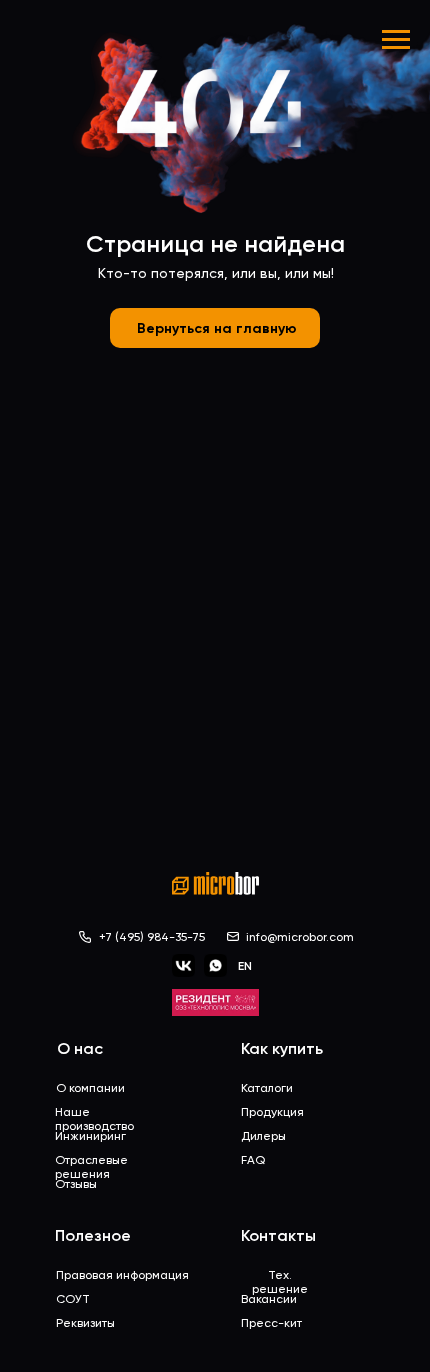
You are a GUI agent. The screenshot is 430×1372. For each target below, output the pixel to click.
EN (245, 966)
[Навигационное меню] (396, 40)
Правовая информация (122, 1275)
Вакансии (269, 1299)
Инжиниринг (90, 1136)
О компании (90, 1088)
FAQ (253, 1160)
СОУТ (73, 1299)
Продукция (272, 1112)
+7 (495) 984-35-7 (149, 937)
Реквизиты (85, 1323)
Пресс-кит (271, 1323)
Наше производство (94, 1119)
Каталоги (267, 1088)
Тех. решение (280, 1282)
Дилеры (263, 1136)
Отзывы (76, 1184)
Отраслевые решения (91, 1167)
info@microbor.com (300, 937)
